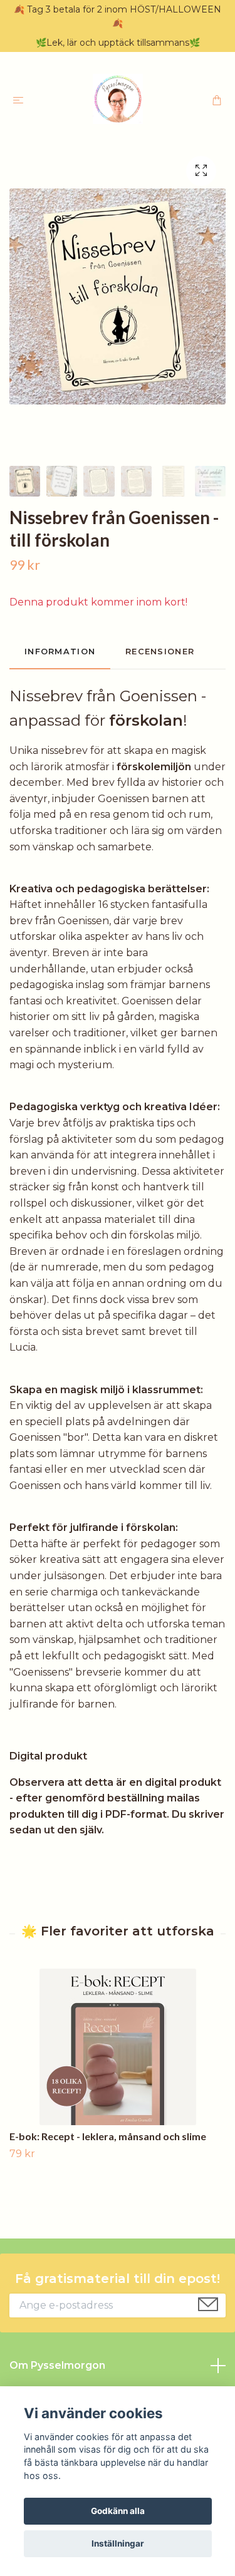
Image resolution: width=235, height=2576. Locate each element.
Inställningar (118, 2543)
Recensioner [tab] (160, 652)
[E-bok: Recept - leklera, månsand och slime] (118, 2047)
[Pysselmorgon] (118, 99)
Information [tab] (60, 652)
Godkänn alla (118, 2511)
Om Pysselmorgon (57, 2365)
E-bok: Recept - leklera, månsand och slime (108, 2136)
